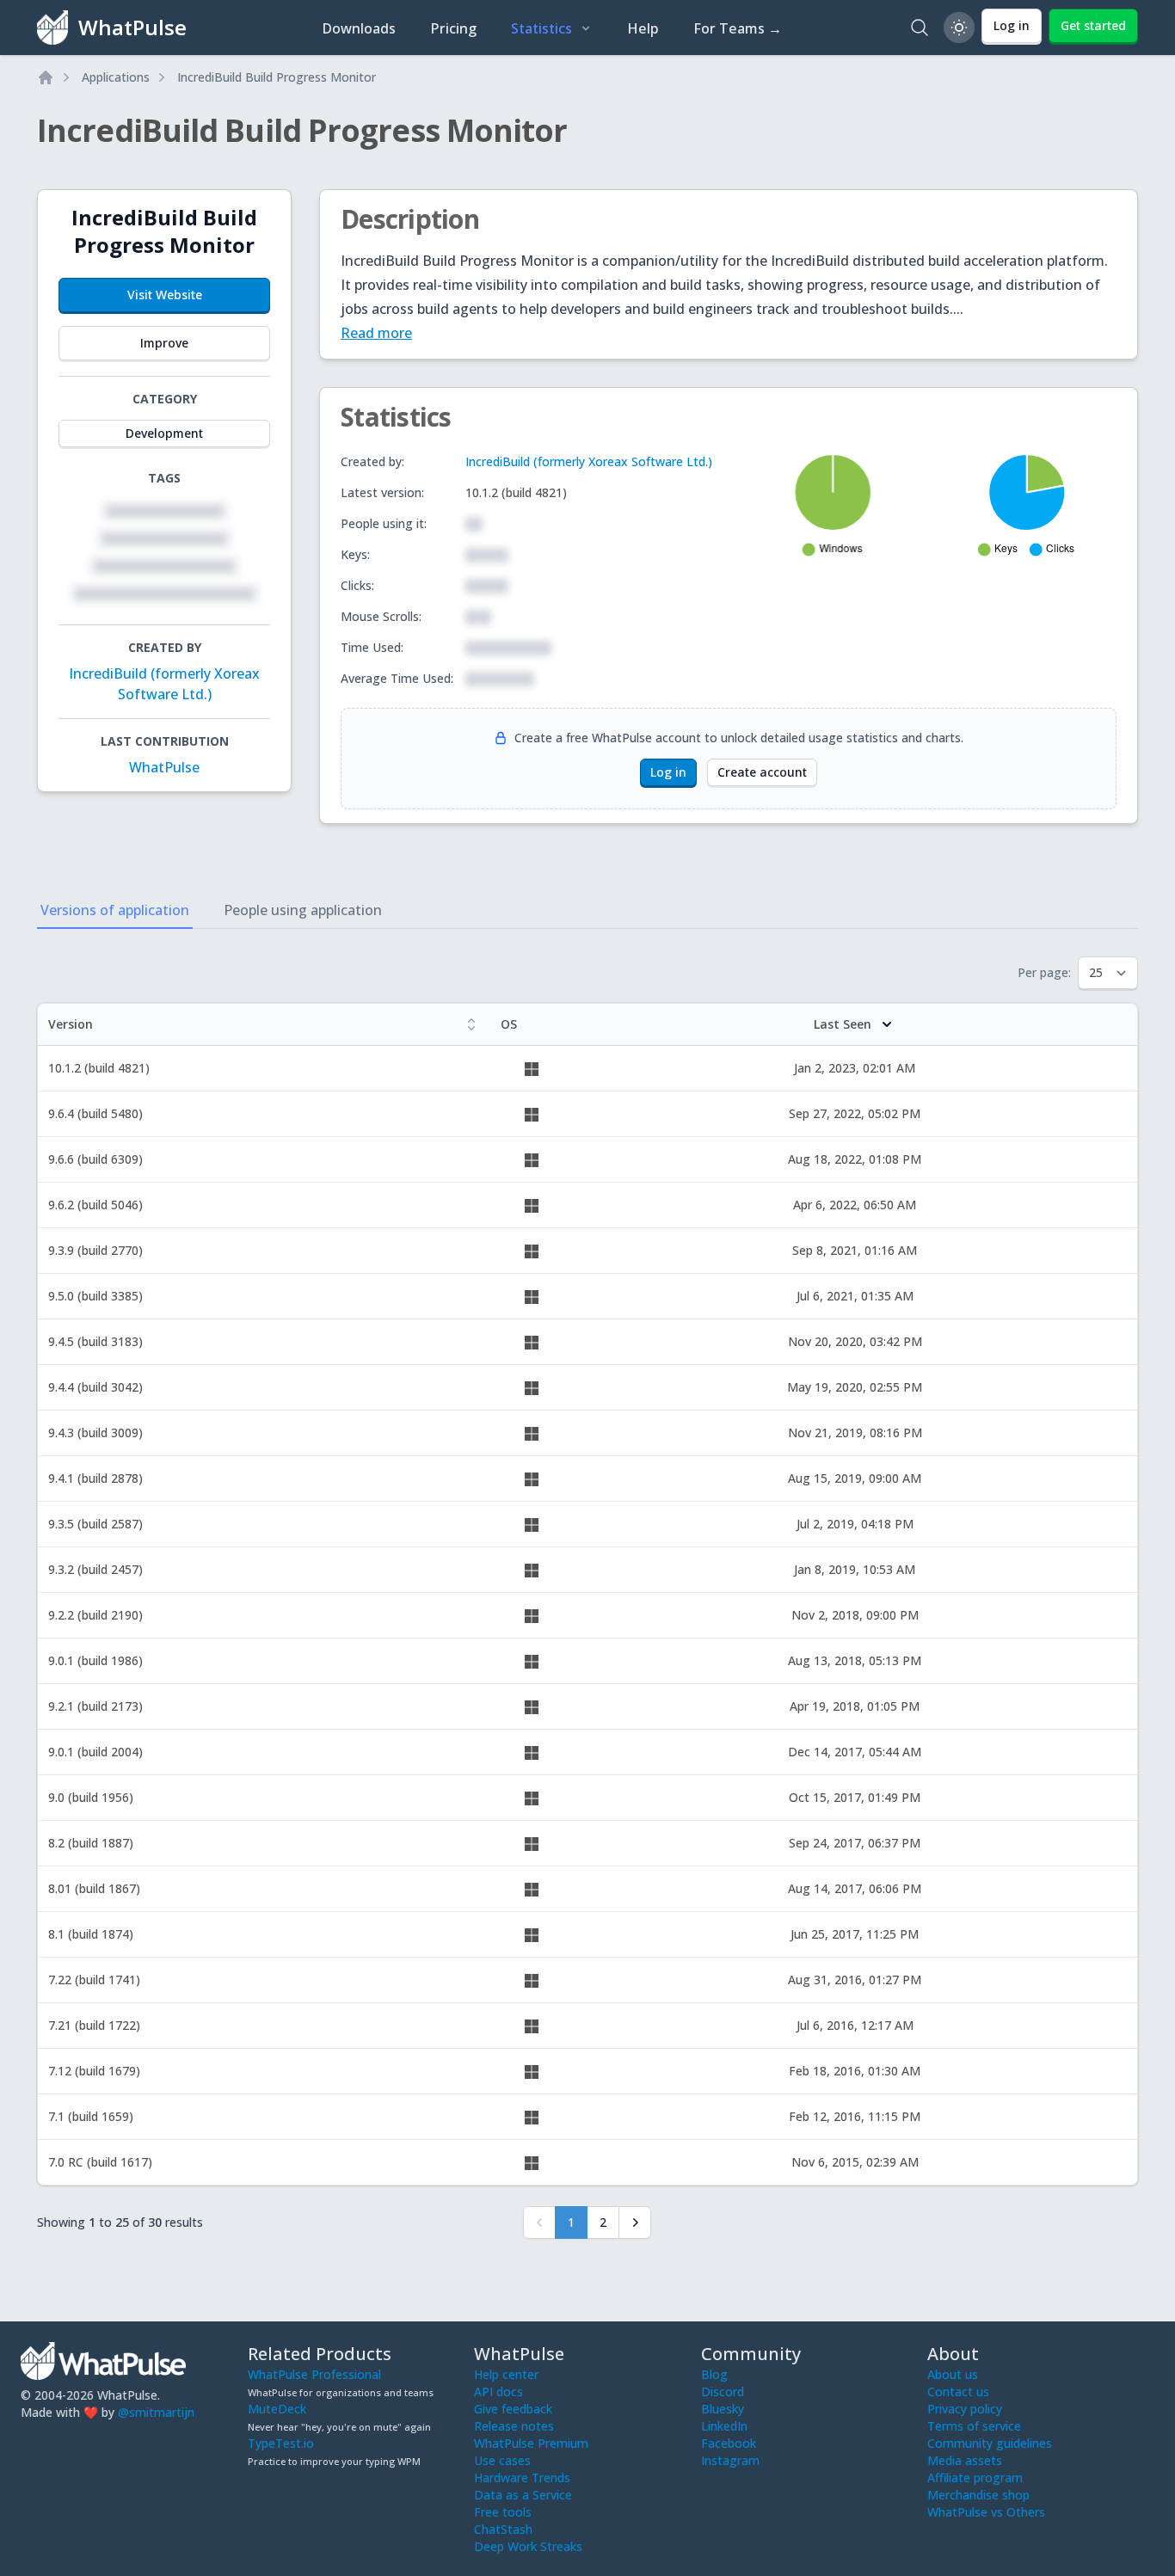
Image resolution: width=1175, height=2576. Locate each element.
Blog (714, 2374)
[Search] (920, 28)
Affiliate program (975, 2478)
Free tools (503, 2512)
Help (643, 28)
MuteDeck (277, 2409)
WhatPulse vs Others (986, 2512)
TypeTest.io (281, 2443)
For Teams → (738, 28)
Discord (723, 2392)
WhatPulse (164, 767)
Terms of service (974, 2426)
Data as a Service (523, 2495)
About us (953, 2374)
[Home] (46, 77)
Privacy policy (965, 2409)
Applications (116, 77)
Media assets (965, 2460)
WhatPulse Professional (314, 2374)
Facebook (729, 2443)
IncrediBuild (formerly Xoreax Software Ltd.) (589, 461)
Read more (376, 333)
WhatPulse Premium (531, 2443)
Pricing (453, 28)
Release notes (514, 2426)
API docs (498, 2392)
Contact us (958, 2392)
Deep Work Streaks (528, 2546)
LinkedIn (724, 2426)
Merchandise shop (978, 2495)
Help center (506, 2374)
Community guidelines (990, 2443)
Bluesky (723, 2409)
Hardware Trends (522, 2478)
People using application (303, 910)
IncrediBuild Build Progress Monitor (277, 77)
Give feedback (513, 2409)
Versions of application (115, 910)
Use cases (502, 2460)
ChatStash (503, 2529)
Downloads (359, 28)
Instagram (730, 2460)
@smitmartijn (156, 2412)
